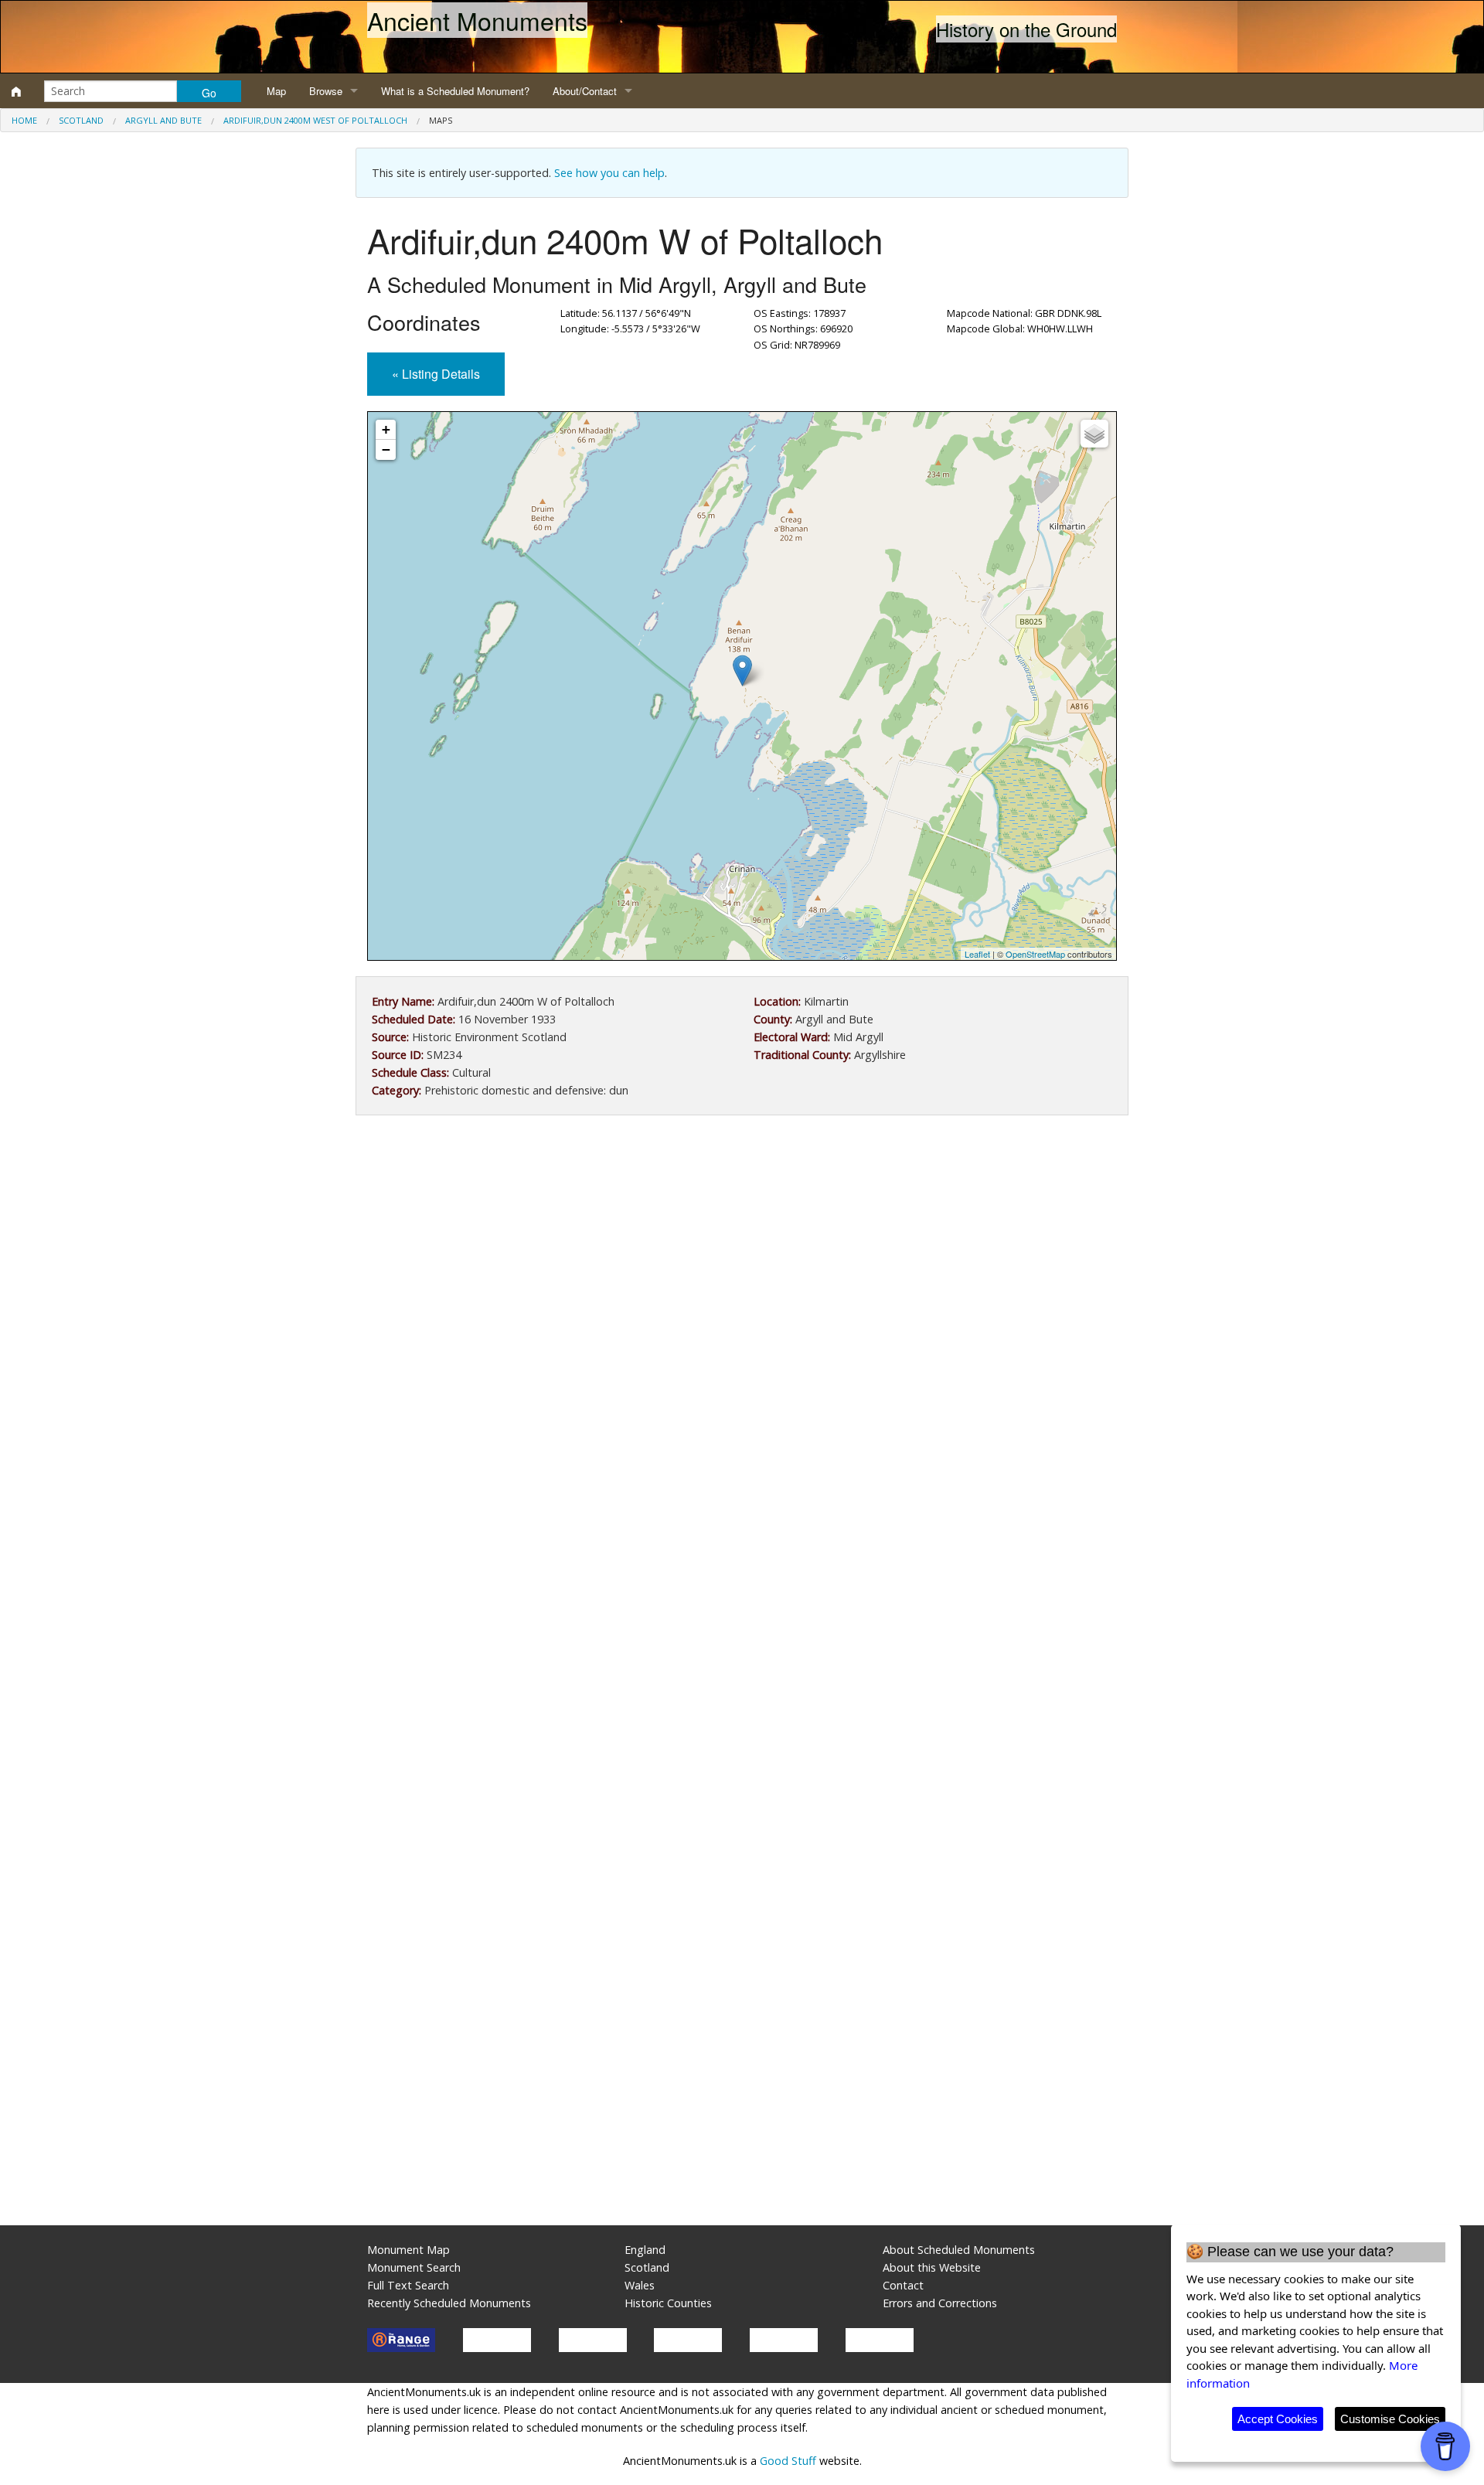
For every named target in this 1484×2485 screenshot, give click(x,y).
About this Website (932, 2267)
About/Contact (585, 91)
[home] (16, 91)
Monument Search (414, 2267)
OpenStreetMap (1035, 954)
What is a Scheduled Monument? (455, 91)
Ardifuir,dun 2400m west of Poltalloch (315, 120)
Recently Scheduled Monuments (449, 2303)
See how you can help (609, 173)
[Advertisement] (742, 1254)
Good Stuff (788, 2461)
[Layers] (1094, 434)
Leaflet (977, 954)
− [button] (386, 449)
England (645, 2250)
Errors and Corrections (940, 2303)
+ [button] (386, 429)
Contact (903, 2285)
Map (276, 91)
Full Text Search (408, 2285)
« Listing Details (436, 374)
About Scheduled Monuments (959, 2250)
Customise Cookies (1390, 2419)
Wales (640, 2285)
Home (24, 120)
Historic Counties (668, 2303)
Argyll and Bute (163, 120)
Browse (326, 91)
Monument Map (408, 2250)
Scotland (81, 120)
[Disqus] (742, 1590)
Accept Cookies (1278, 2419)
